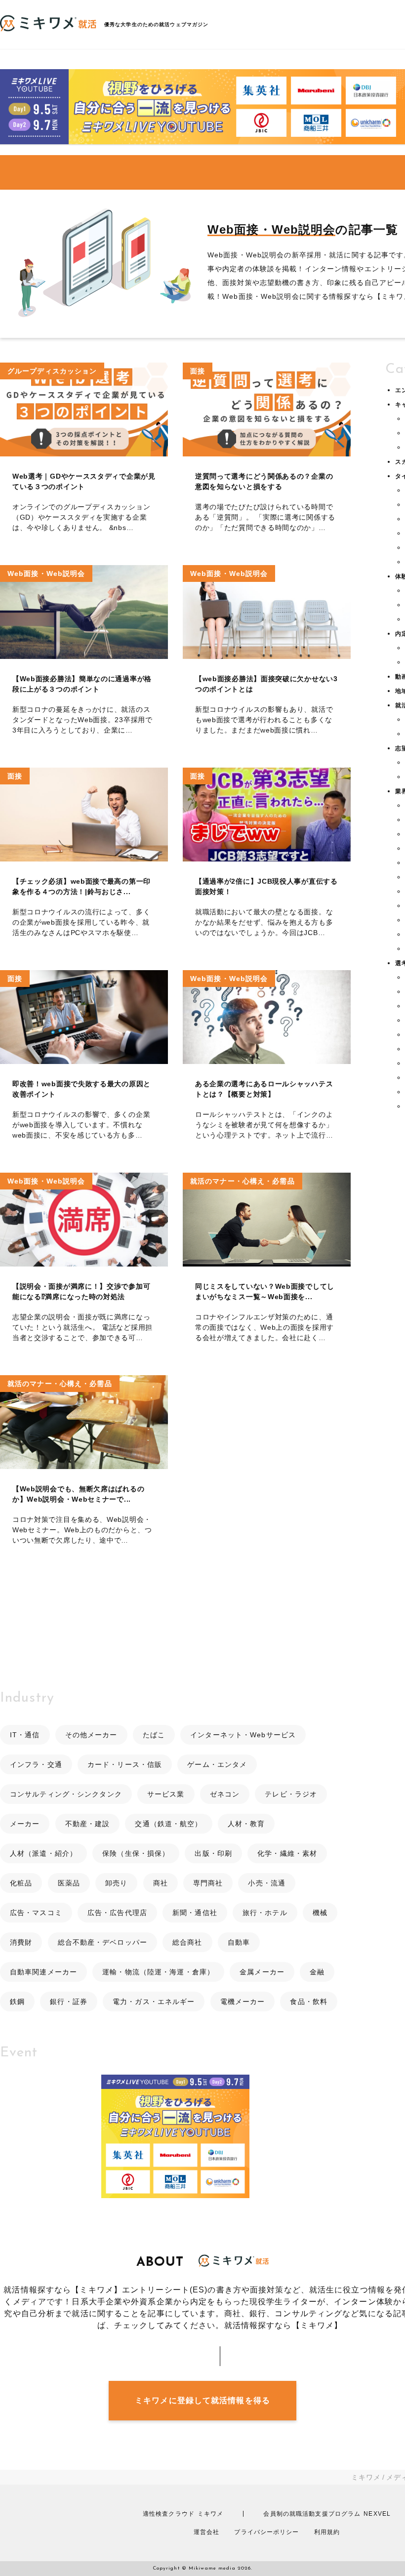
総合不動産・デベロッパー (102, 1942)
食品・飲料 (309, 2002)
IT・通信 (25, 1735)
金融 (317, 1972)
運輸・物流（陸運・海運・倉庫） (158, 1972)
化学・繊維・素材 (287, 1853)
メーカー (25, 1824)
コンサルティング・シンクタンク (66, 1794)
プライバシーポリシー (266, 2532)
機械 (320, 1913)
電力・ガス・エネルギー (154, 2002)
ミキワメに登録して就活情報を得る (202, 2400)
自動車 (239, 1942)
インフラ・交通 (36, 1764)
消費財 (21, 1942)
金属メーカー (262, 1972)
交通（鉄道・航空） (168, 1824)
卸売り (116, 1883)
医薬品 (69, 1883)
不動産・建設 (88, 1824)
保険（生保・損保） (136, 1853)
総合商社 (187, 1942)
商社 (161, 1883)
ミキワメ (366, 2477)
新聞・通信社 (195, 1913)
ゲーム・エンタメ (217, 1764)
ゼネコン (225, 1794)
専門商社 (208, 1883)
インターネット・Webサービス (243, 1735)
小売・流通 (267, 1883)
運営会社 (206, 2532)
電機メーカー (243, 2002)
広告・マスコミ (36, 1913)
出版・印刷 (213, 1853)
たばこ (154, 1735)
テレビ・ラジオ (291, 1794)
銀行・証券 (69, 2002)
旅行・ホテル (265, 1913)
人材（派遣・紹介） (43, 1853)
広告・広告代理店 (117, 1913)
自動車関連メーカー (43, 1972)
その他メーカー (91, 1735)
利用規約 (327, 2532)
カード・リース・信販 (125, 1764)
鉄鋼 (17, 2002)
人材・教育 (246, 1824)
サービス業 (166, 1794)
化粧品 (21, 1883)
